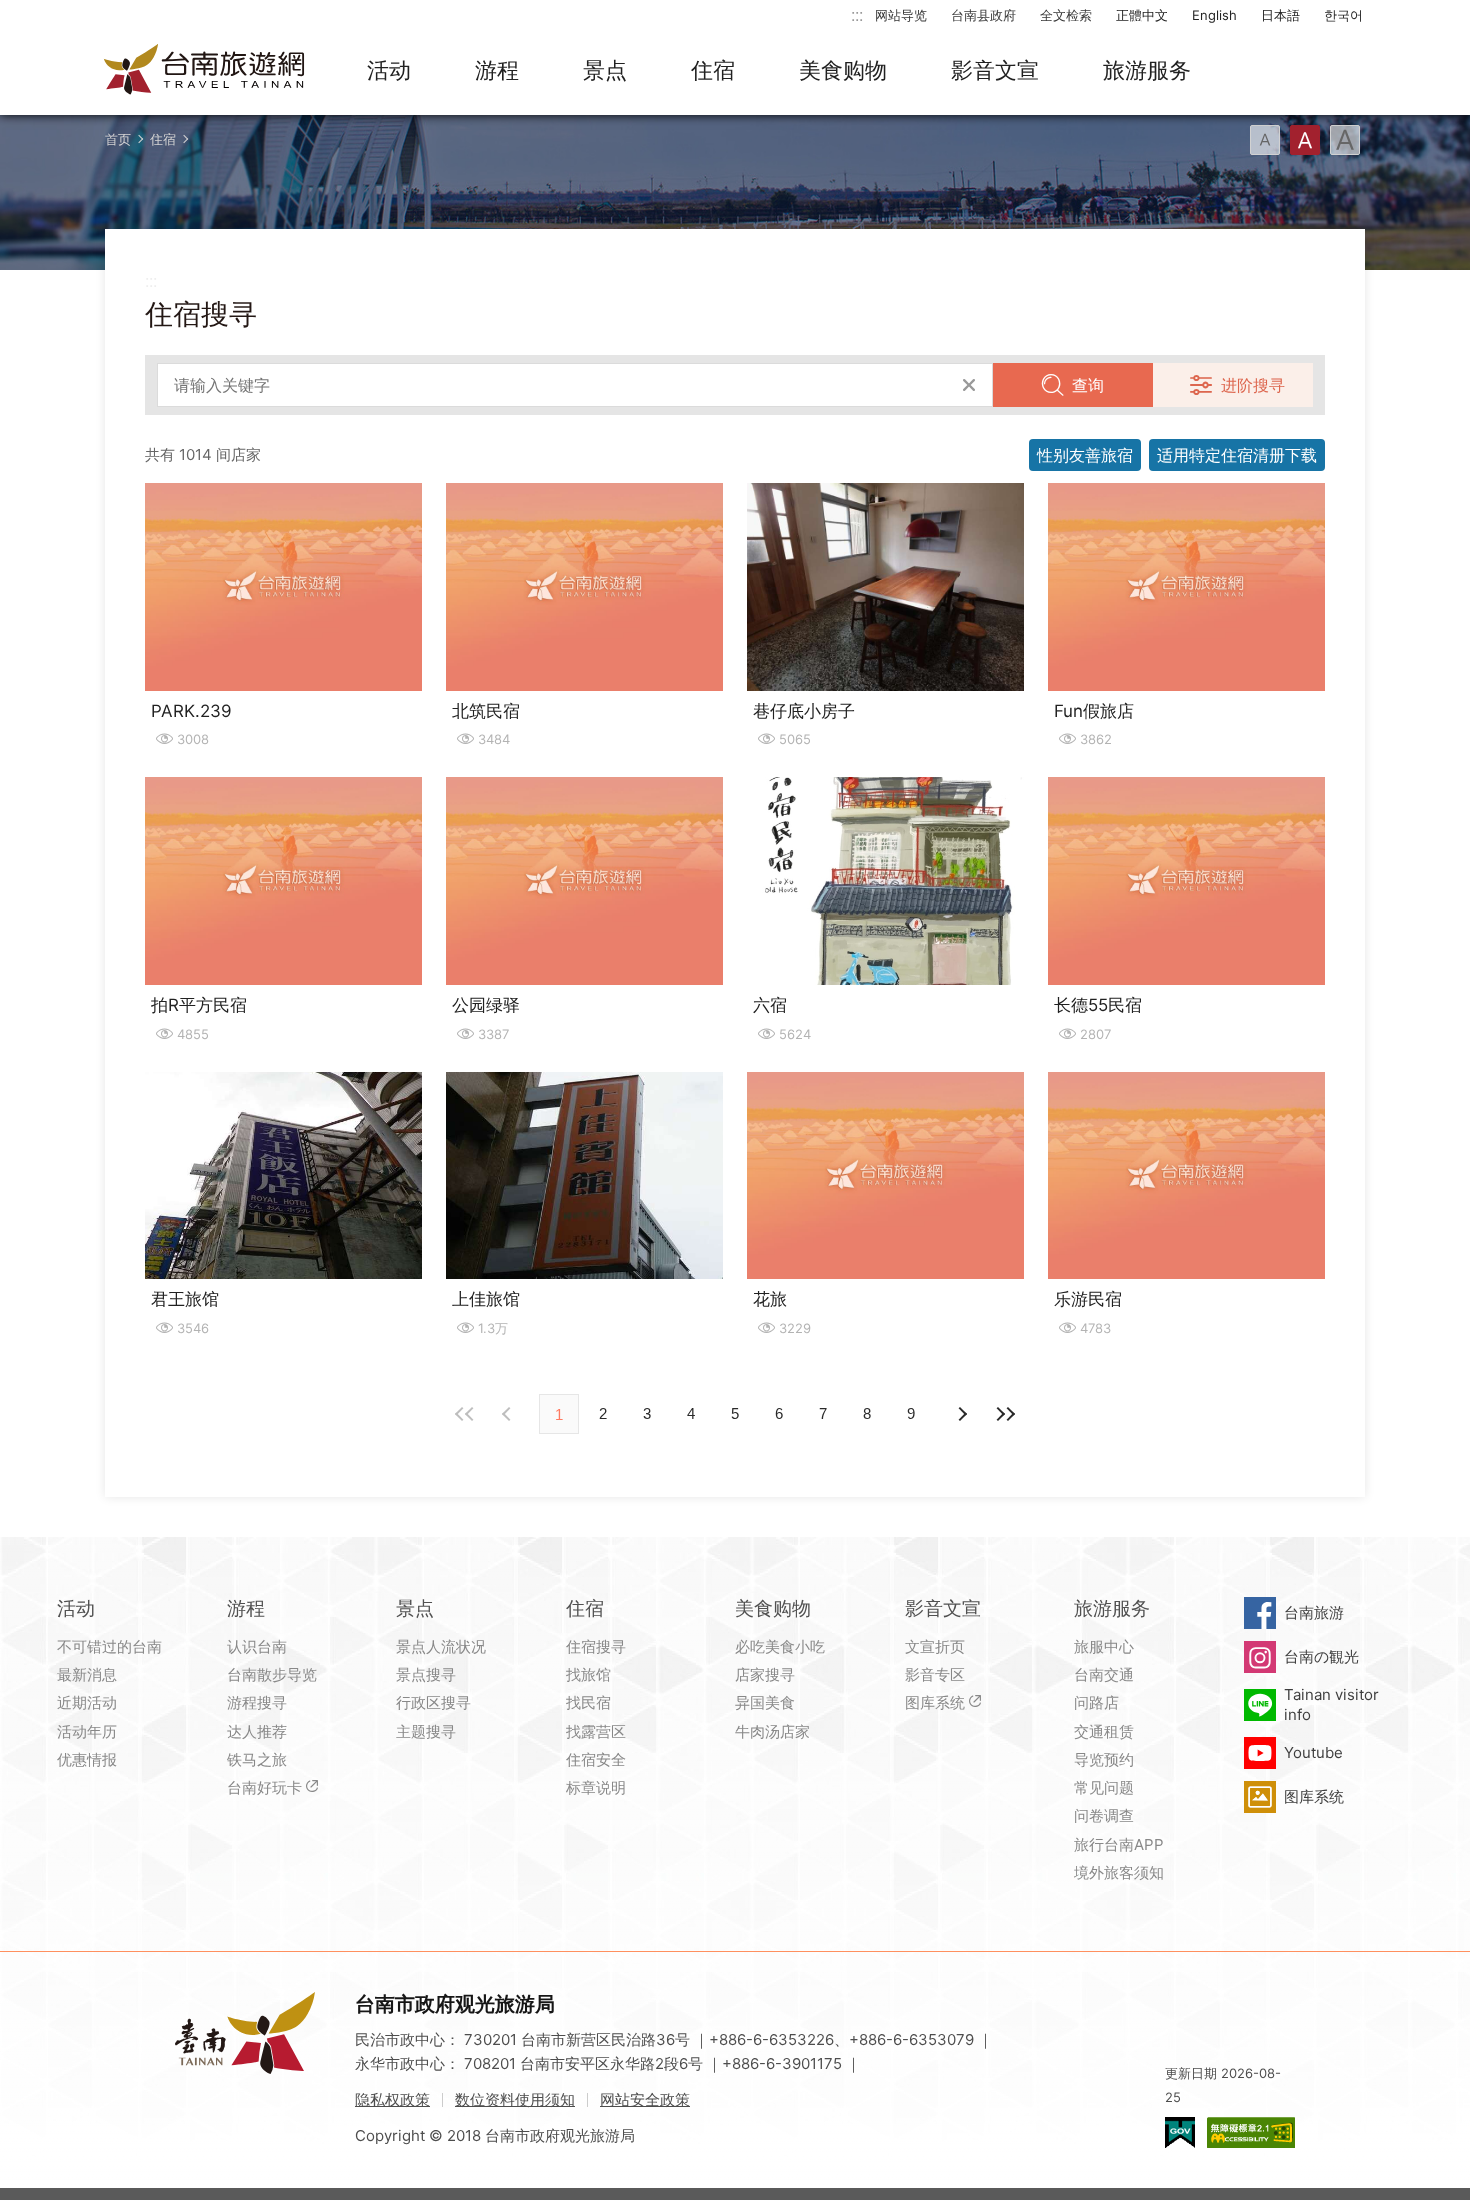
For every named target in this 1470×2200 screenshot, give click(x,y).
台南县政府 (983, 15)
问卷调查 (1104, 1815)
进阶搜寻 (1253, 385)
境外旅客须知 (1119, 1872)
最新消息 (87, 1674)
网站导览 (901, 15)
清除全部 (969, 385)
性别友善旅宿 (1085, 455)
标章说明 (596, 1787)
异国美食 (765, 1702)
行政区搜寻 (433, 1702)
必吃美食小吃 (780, 1646)
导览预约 (1104, 1759)
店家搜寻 (765, 1674)
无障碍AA (1251, 2132)
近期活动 (87, 1702)
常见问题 (1104, 1787)
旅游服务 (1147, 70)
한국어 (1343, 15)
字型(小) (1265, 140)
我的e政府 (1180, 2132)
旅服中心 (1104, 1646)
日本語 (1280, 15)
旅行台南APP (1119, 1844)
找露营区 (596, 1731)
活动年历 (87, 1731)
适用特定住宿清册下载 (1237, 455)
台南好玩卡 (264, 1787)
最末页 (1005, 1414)
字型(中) (1305, 140)
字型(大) (1345, 140)
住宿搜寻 (596, 1646)
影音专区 (935, 1674)
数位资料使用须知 (515, 2099)
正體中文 (1142, 15)
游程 (497, 70)
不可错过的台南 (109, 1646)
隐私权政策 (392, 2099)
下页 (509, 1414)
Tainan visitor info (1331, 1704)
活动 (389, 70)
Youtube (1313, 1752)
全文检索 (1066, 15)
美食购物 (843, 70)
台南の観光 (1321, 1656)
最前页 (465, 1414)
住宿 (713, 70)
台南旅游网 (205, 71)
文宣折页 (935, 1646)
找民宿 (588, 1702)
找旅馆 (588, 1674)
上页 (961, 1414)
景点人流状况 (441, 1646)
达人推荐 (257, 1731)
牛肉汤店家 (772, 1731)
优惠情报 (87, 1759)
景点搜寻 (426, 1674)
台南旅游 (1314, 1612)
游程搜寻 (257, 1702)
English (1214, 15)
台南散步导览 (272, 1674)
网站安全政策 (645, 2099)
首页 (118, 139)
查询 (1088, 385)
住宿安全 (596, 1759)
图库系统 (935, 1702)
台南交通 (1104, 1674)
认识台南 (257, 1646)
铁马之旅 (257, 1759)
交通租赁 (1104, 1731)
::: (857, 14)
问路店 (1096, 1702)
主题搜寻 (426, 1731)
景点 (605, 70)
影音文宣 (995, 70)
